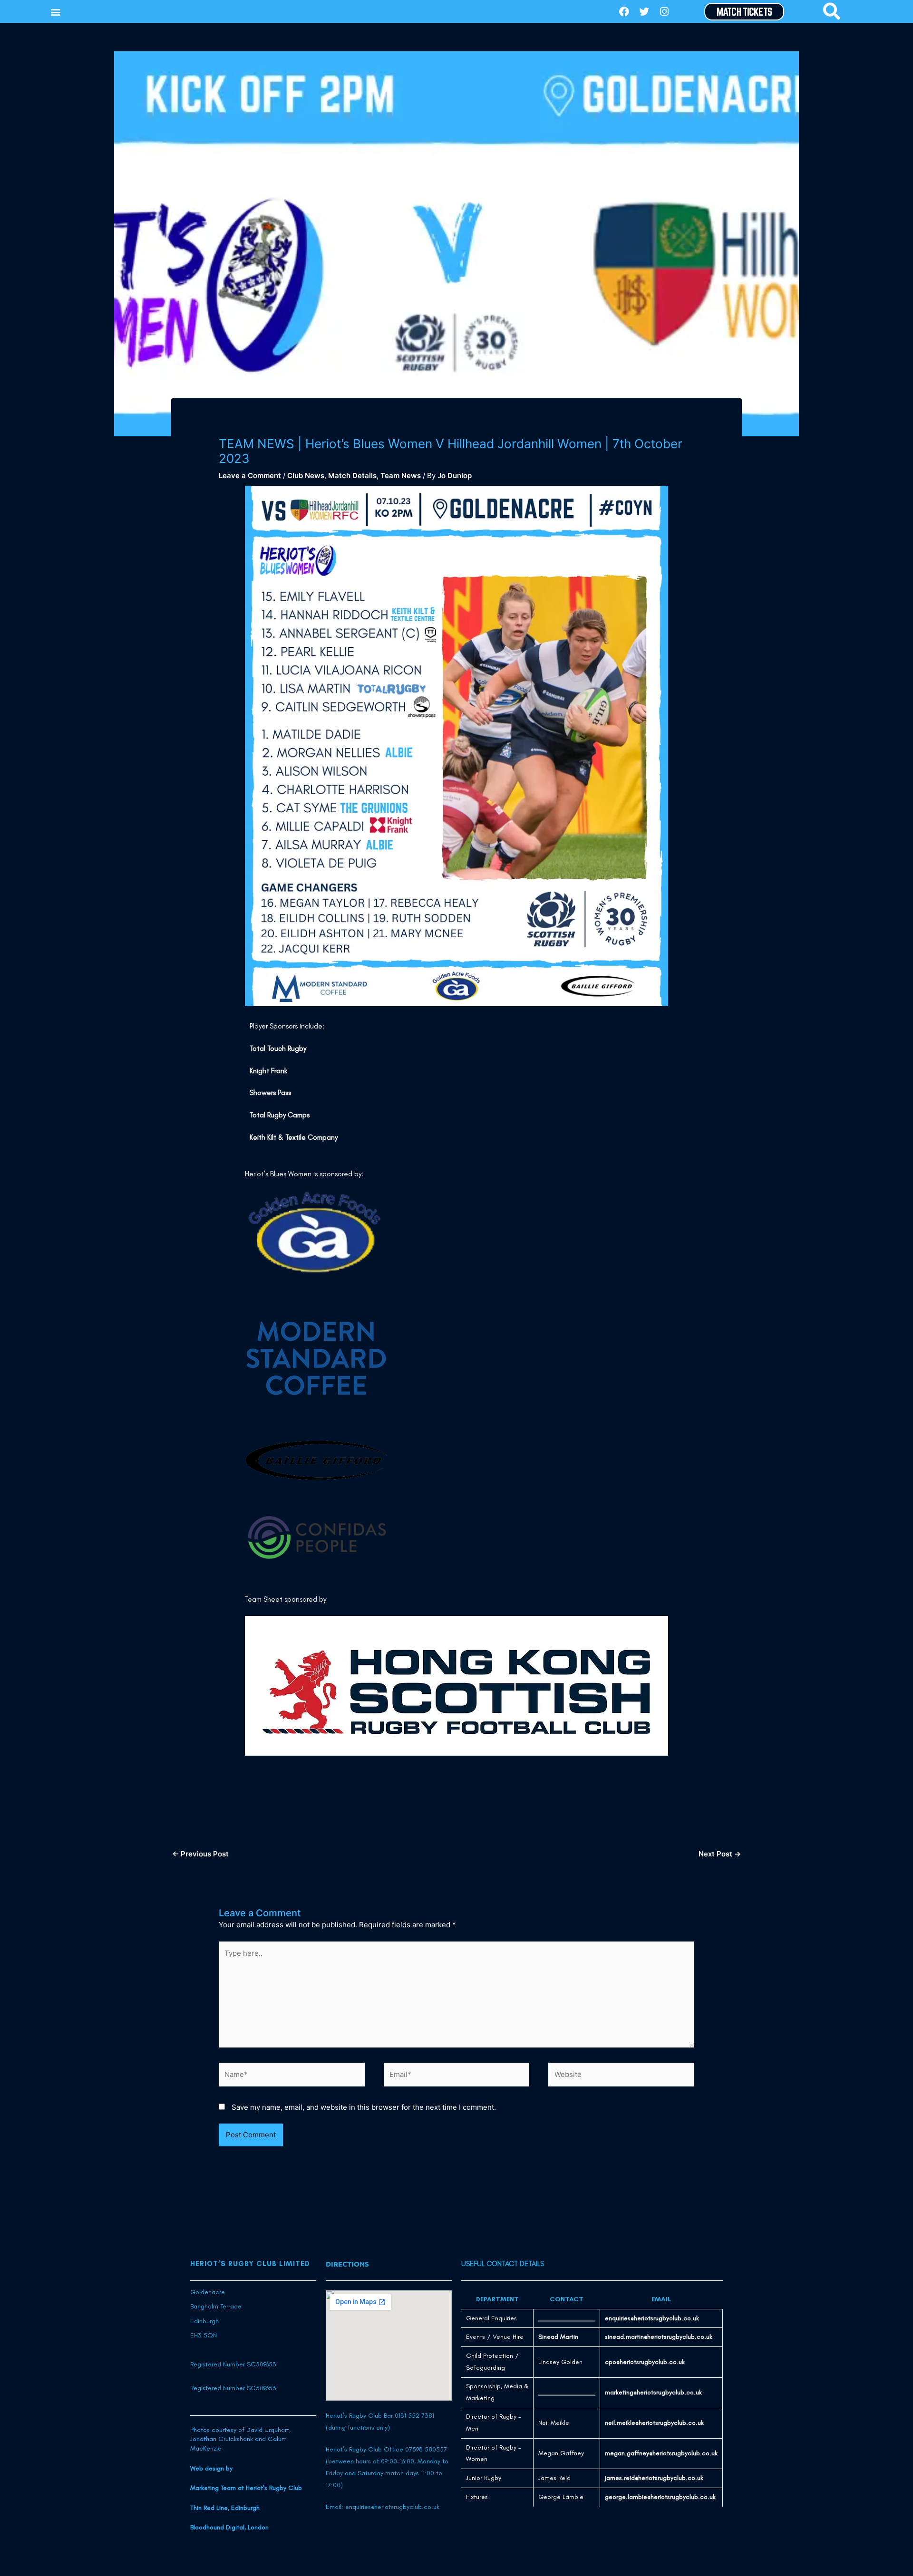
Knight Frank (268, 1071)
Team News (401, 476)
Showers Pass (270, 1093)
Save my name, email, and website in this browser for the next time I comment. (364, 2107)
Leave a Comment (250, 476)
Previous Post (200, 1854)
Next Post (720, 1854)
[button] (55, 12)
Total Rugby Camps (280, 1115)
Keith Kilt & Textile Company (294, 1137)
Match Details (352, 476)
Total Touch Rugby (278, 1048)
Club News (306, 476)
